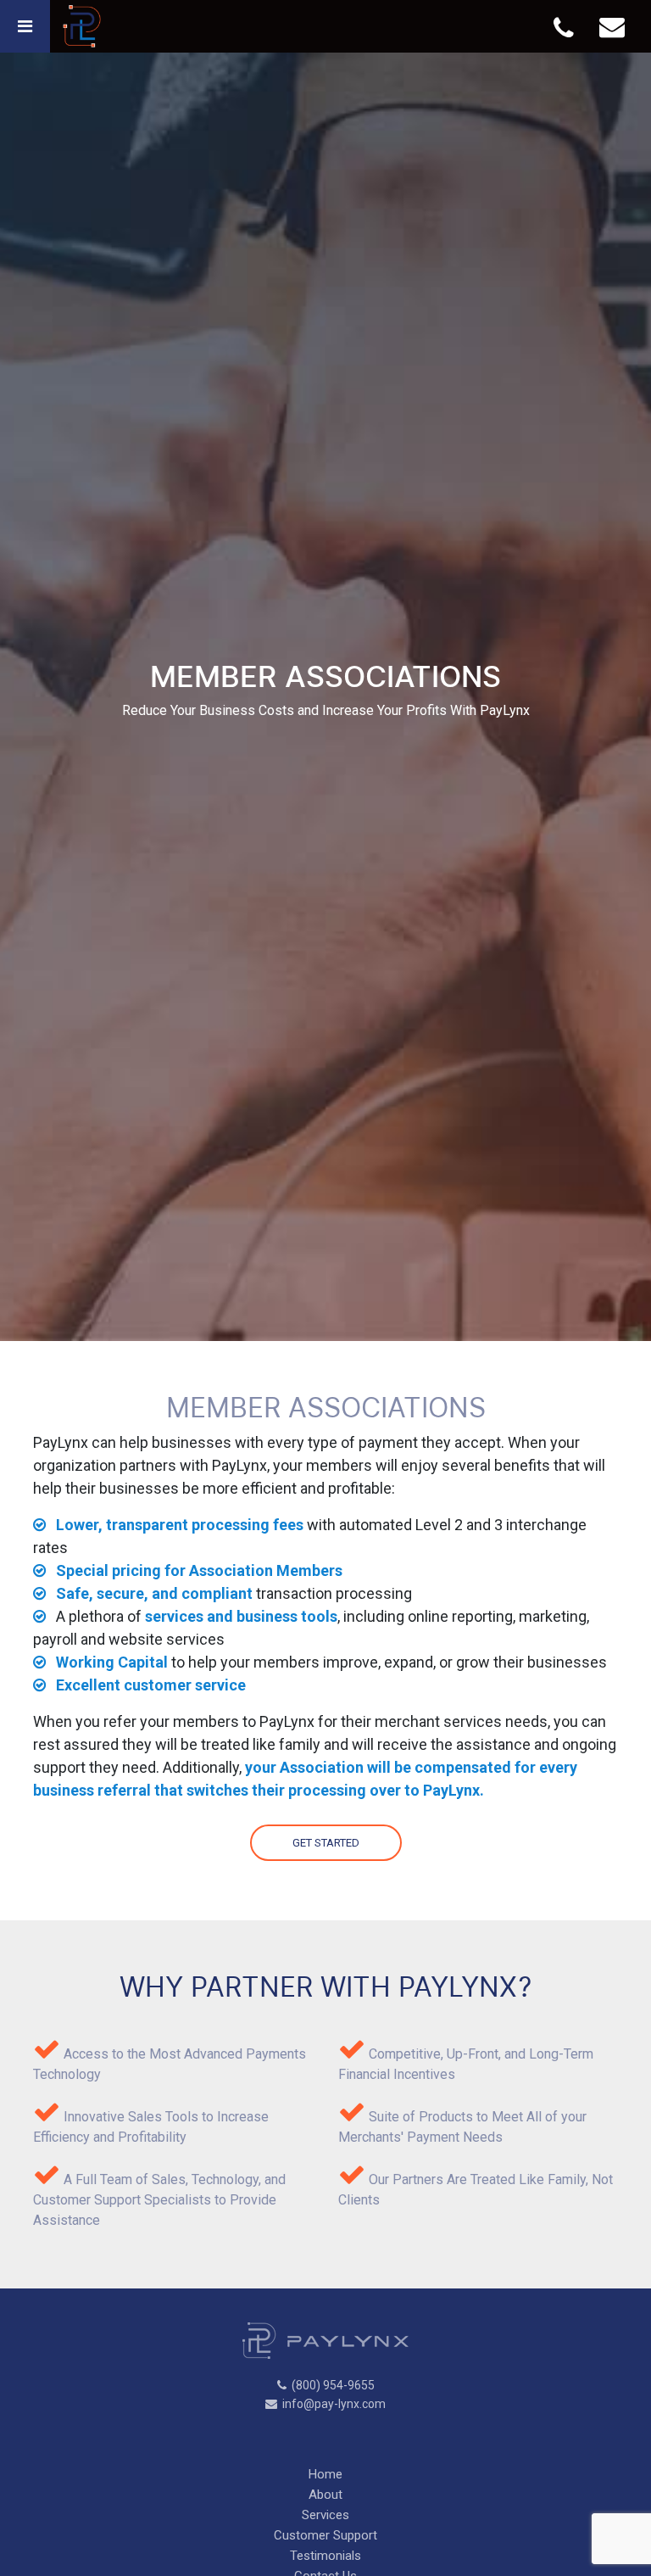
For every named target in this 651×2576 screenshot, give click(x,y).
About (325, 2495)
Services (325, 2515)
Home (325, 2474)
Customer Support (325, 2535)
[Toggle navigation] (25, 26)
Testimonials (325, 2556)
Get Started (326, 1843)
